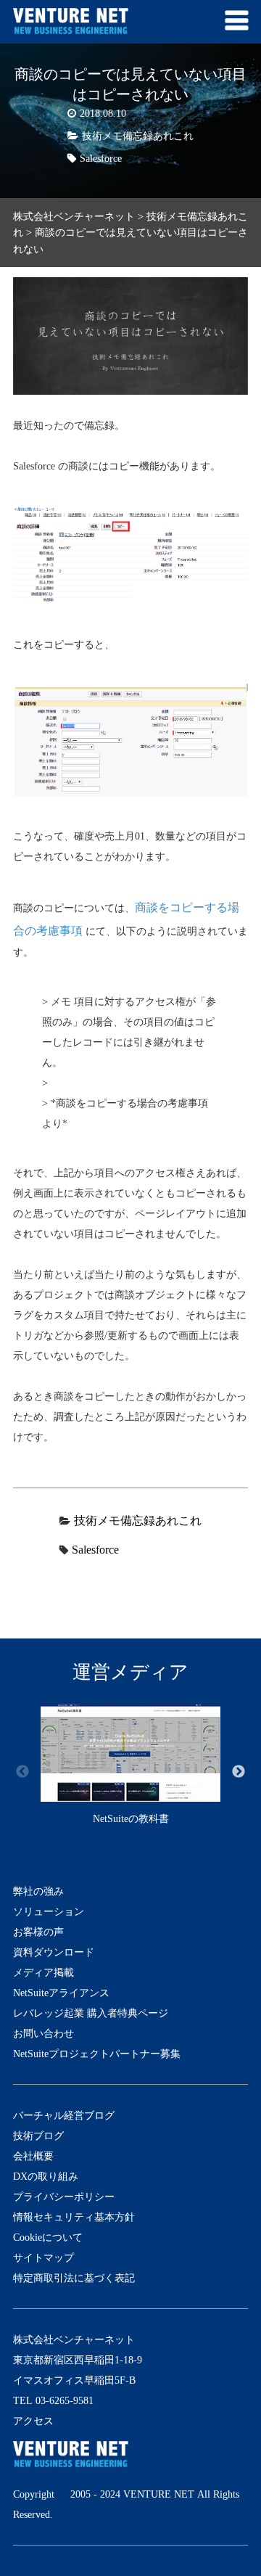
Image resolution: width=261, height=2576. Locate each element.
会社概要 (33, 2156)
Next (239, 1772)
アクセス (33, 2421)
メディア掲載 (43, 1972)
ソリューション (49, 1911)
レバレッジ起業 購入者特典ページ (91, 2013)
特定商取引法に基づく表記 (74, 2278)
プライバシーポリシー (64, 2196)
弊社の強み (38, 1891)
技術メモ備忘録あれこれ (138, 136)
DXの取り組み (46, 2176)
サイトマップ (43, 2257)
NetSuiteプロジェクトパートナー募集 (97, 2054)
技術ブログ (38, 2136)
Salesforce (101, 158)
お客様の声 (38, 1932)
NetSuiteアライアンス (61, 1993)
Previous (22, 1772)
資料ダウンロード (54, 1952)
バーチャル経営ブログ (64, 2115)
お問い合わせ (43, 2033)
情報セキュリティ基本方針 (74, 2217)
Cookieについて (48, 2237)
